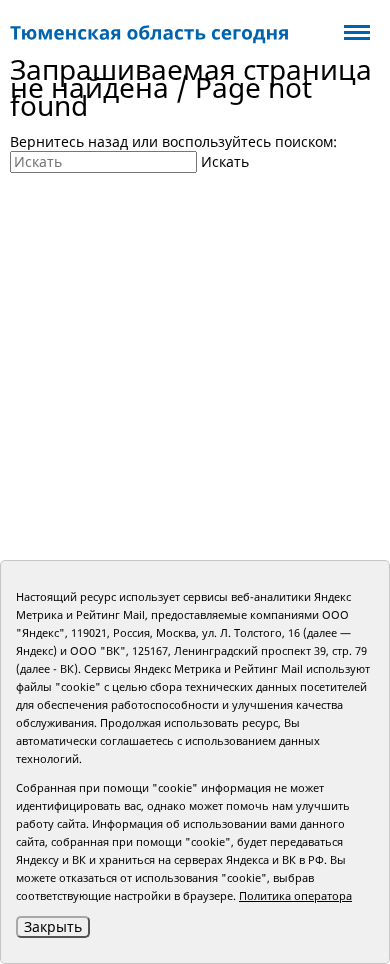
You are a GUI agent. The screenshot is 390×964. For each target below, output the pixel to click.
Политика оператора (295, 895)
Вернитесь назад (69, 141)
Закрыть (53, 926)
